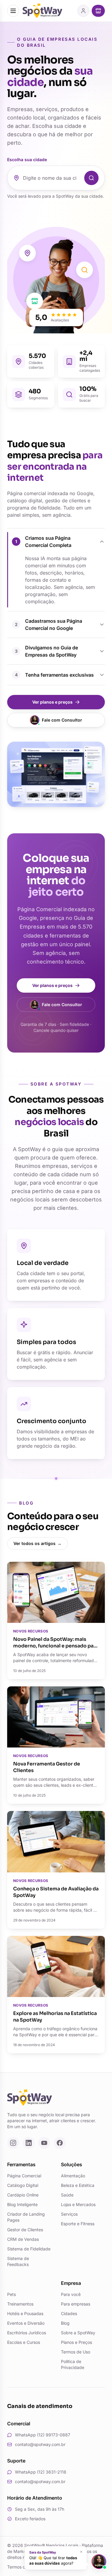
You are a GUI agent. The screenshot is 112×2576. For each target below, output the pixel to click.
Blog (65, 2323)
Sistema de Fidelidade (29, 2249)
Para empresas (76, 2304)
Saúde (67, 2195)
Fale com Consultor (62, 720)
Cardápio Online (23, 2195)
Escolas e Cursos (24, 2342)
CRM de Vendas (23, 2239)
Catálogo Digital (23, 2185)
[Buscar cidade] (91, 178)
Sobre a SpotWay (78, 2333)
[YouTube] (44, 2143)
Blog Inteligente (22, 2204)
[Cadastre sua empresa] (98, 11)
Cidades (69, 2313)
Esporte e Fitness (78, 2224)
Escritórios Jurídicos (27, 2333)
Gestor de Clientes (25, 2230)
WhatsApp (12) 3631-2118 (41, 2472)
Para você (71, 2294)
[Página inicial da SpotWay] (42, 11)
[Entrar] (83, 11)
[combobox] (52, 178)
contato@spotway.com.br (40, 2444)
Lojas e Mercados (78, 2204)
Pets (11, 2294)
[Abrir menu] (13, 11)
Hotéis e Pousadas (25, 2313)
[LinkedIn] (29, 2143)
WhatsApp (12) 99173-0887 (43, 2435)
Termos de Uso (76, 2352)
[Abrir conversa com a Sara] (99, 2562)
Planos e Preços (76, 2342)
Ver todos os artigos (37, 1543)
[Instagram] (13, 2143)
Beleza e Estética (78, 2185)
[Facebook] (60, 2143)
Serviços (69, 2214)
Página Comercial (24, 2176)
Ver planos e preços (52, 702)
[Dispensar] (81, 2552)
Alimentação (73, 2176)
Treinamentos (20, 2304)
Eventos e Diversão (26, 2323)
